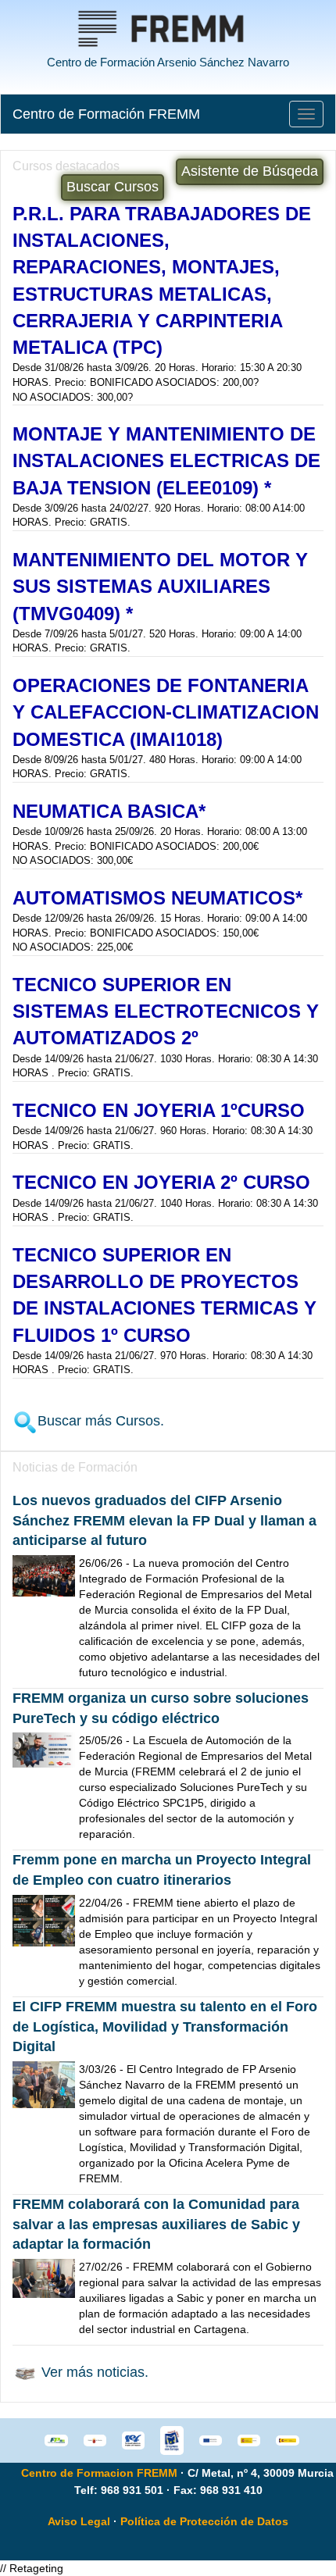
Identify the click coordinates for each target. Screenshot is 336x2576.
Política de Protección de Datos (204, 2521)
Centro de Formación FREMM (106, 114)
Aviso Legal (79, 2521)
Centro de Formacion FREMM (99, 2473)
